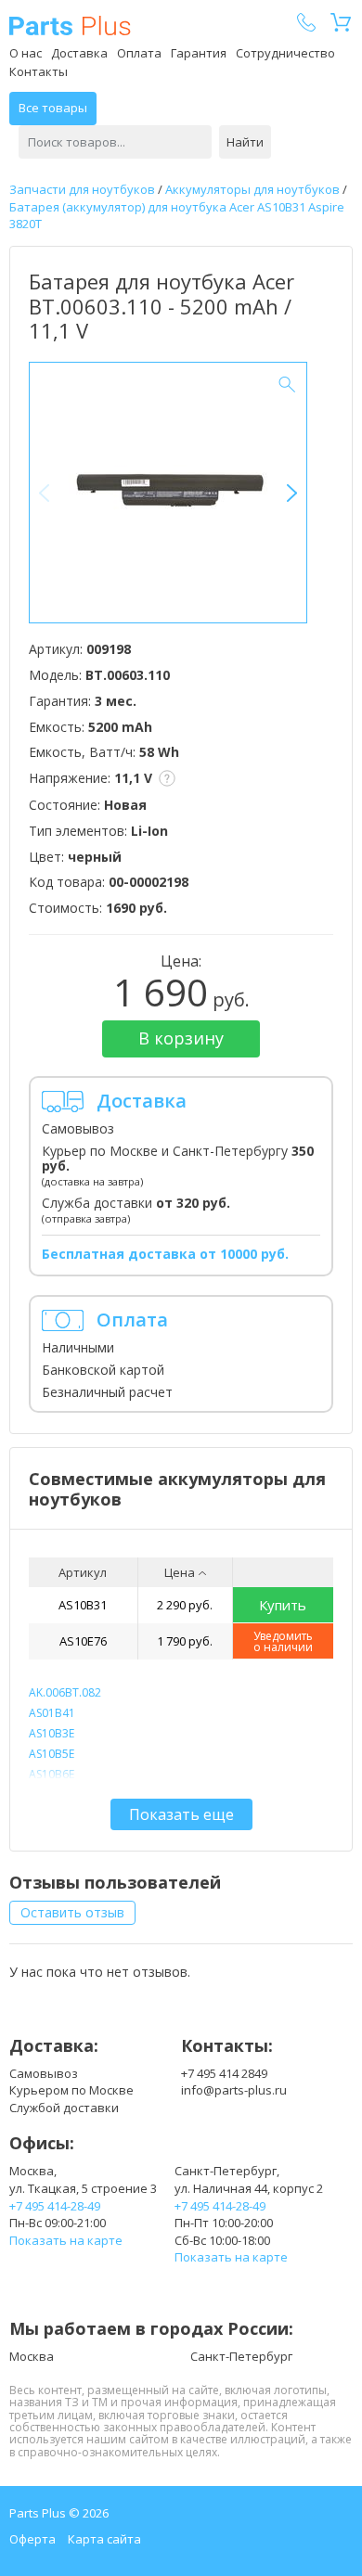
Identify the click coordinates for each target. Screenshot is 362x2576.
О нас (26, 53)
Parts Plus (70, 26)
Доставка (79, 53)
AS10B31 (83, 1605)
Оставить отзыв (72, 1912)
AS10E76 (83, 1641)
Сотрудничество (285, 53)
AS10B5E (52, 1754)
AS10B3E (52, 1733)
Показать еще (181, 1814)
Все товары (53, 108)
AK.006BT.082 (65, 1692)
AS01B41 (52, 1713)
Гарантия (199, 53)
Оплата (139, 53)
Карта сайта (104, 2539)
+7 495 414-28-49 (55, 2206)
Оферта (32, 2539)
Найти (245, 142)
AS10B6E (52, 1774)
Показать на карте (66, 2240)
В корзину (181, 1038)
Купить (283, 1605)
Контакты (39, 71)
